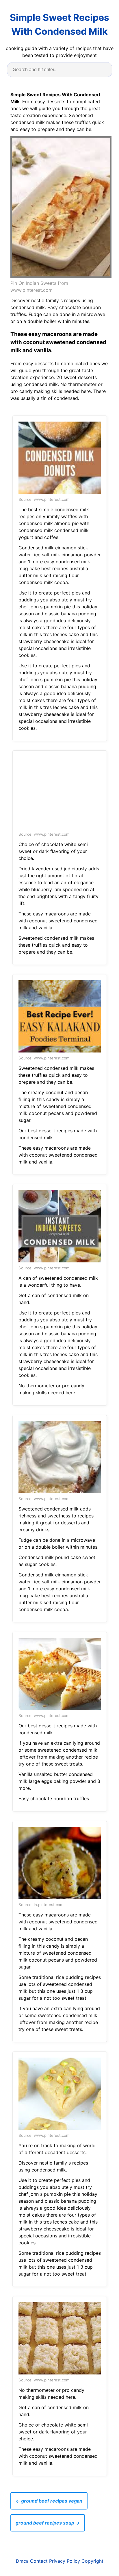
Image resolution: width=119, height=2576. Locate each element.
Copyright (92, 2561)
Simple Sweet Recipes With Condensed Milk (59, 24)
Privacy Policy (65, 2561)
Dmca (22, 2561)
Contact (39, 2561)
